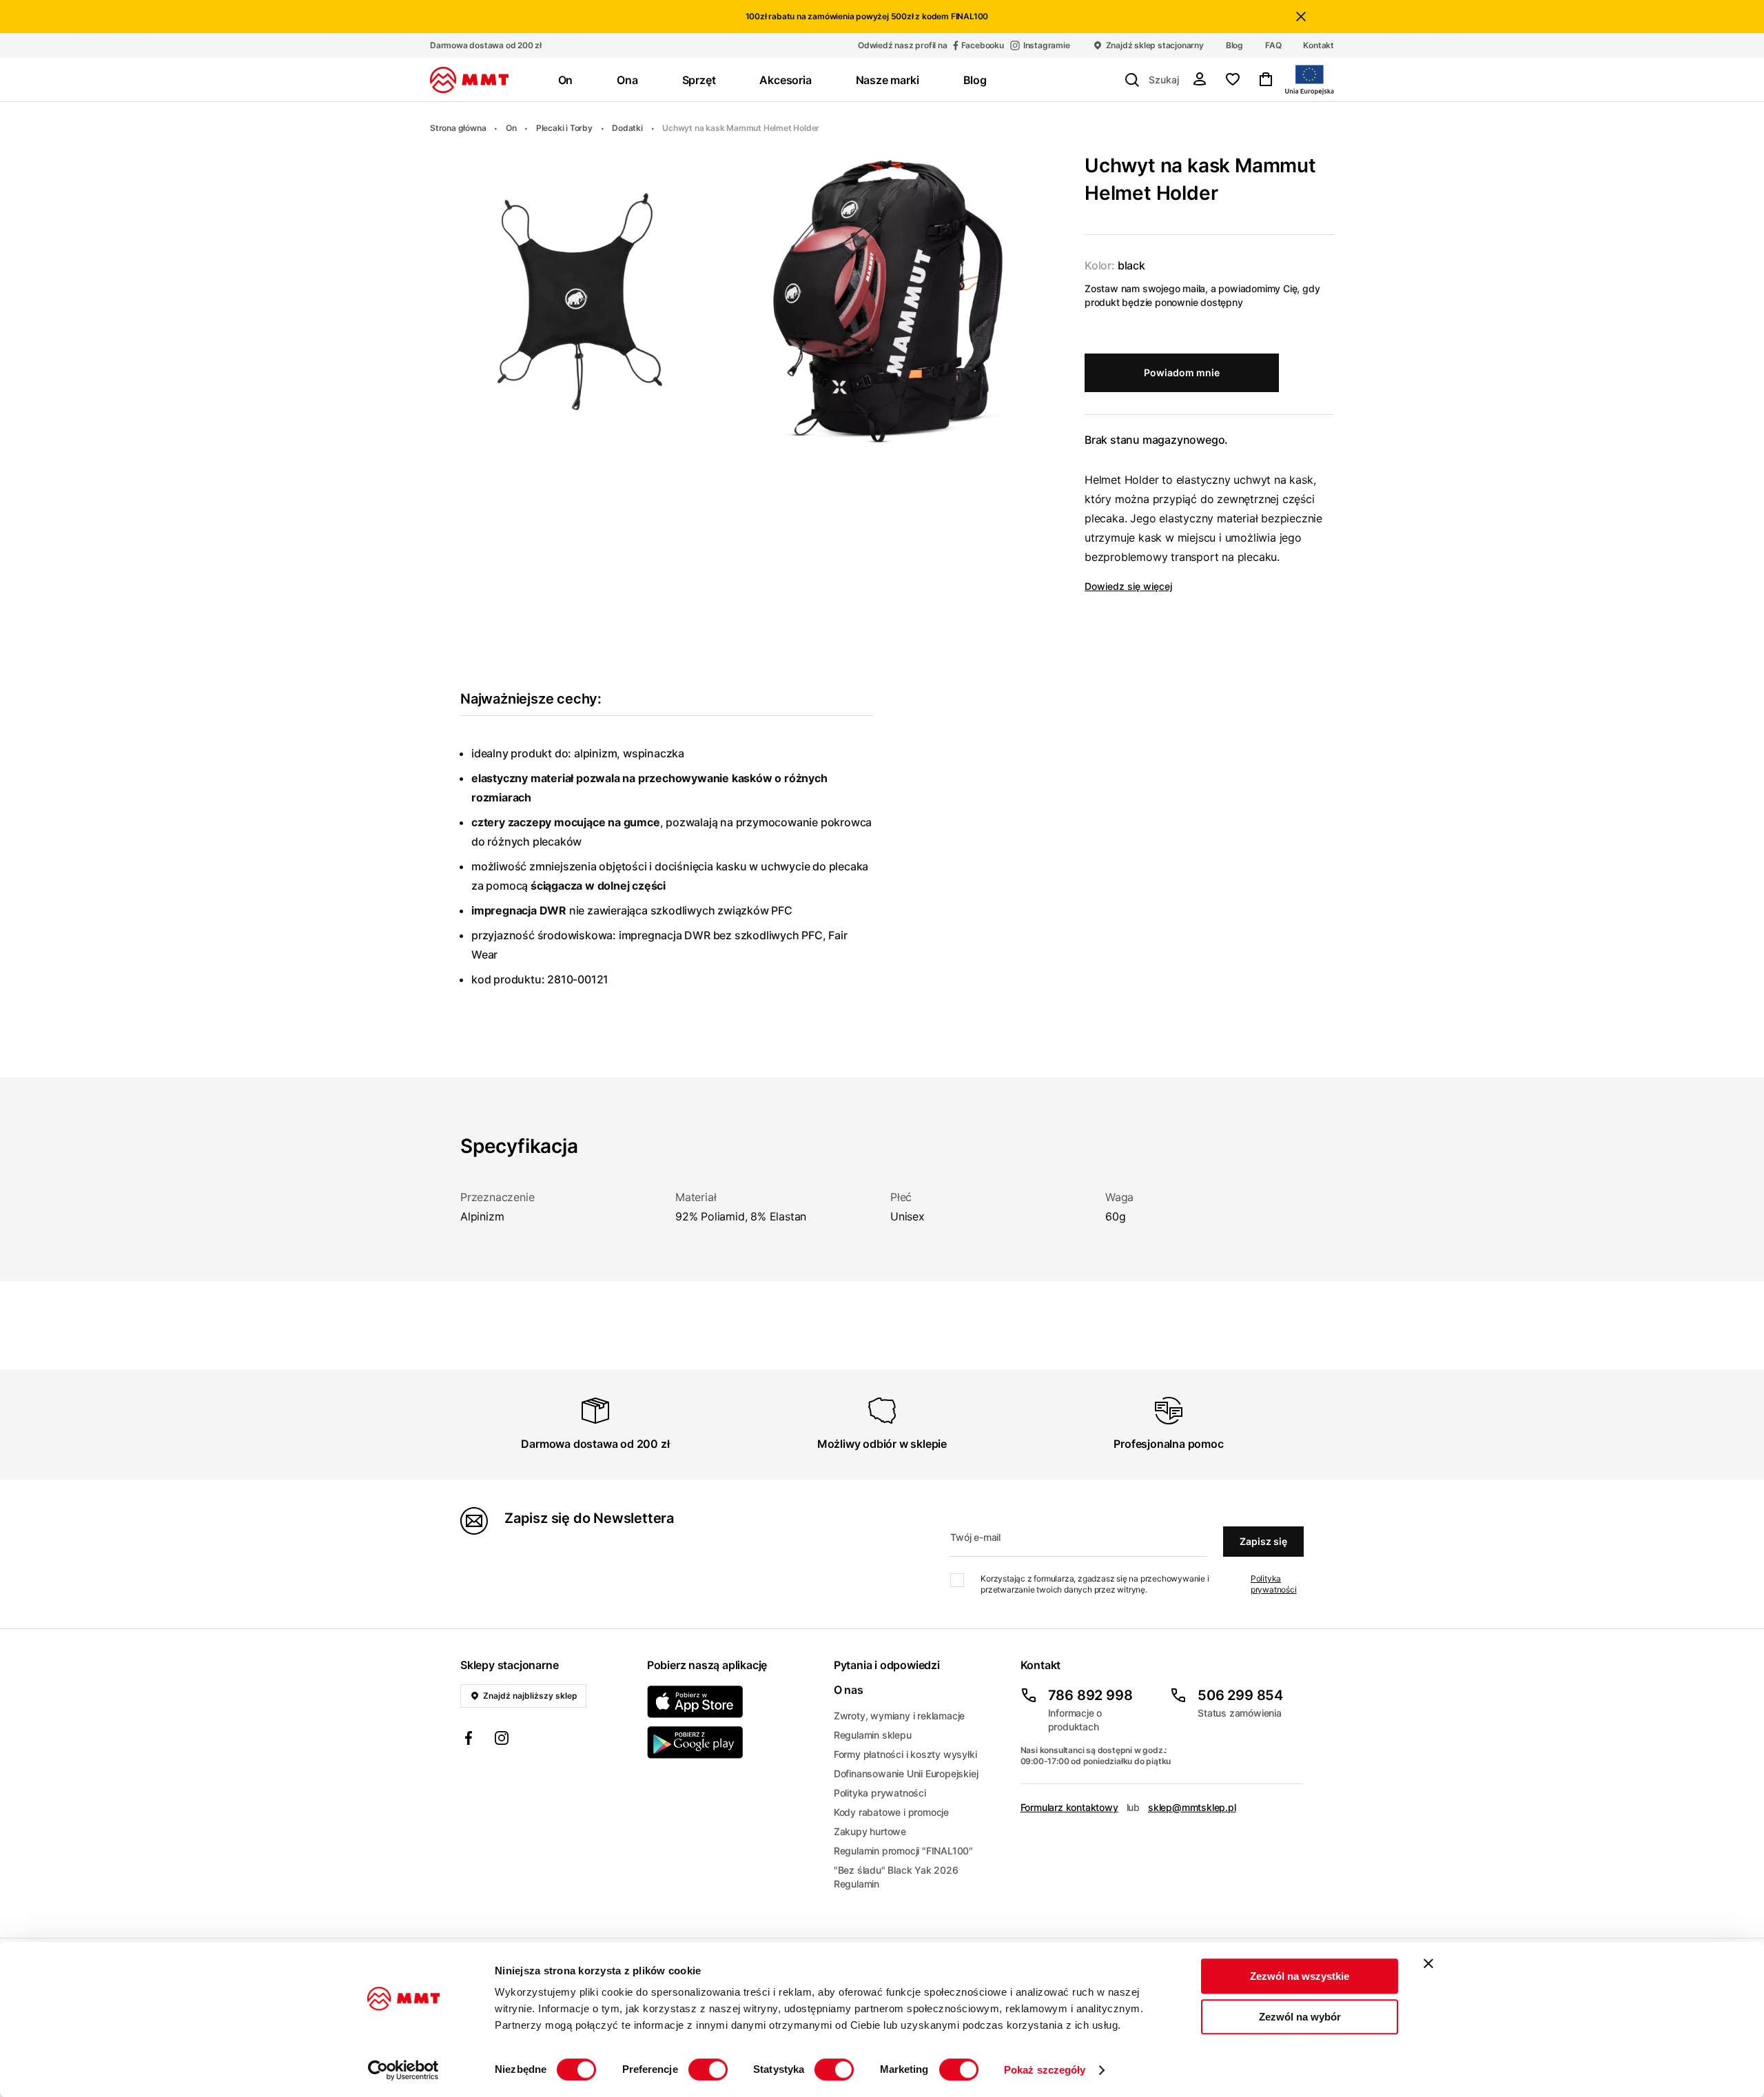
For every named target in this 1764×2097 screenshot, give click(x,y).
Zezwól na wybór (1300, 2017)
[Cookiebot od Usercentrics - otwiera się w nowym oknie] (403, 2070)
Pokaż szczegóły (1045, 2070)
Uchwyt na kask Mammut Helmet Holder (741, 128)
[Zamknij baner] (1428, 1963)
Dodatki (627, 128)
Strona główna (458, 128)
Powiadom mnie (1182, 372)
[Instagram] (502, 1740)
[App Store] (732, 1702)
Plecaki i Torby (564, 128)
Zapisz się (1263, 1541)
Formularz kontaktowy (1069, 1807)
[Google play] (732, 1742)
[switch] (708, 2069)
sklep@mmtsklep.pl (1192, 1807)
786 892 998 (1090, 1695)
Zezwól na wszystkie (1300, 1976)
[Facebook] (469, 1740)
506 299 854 (1240, 1695)
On (511, 128)
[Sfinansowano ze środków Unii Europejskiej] (1310, 80)
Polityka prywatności (1274, 1584)
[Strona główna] (469, 80)
